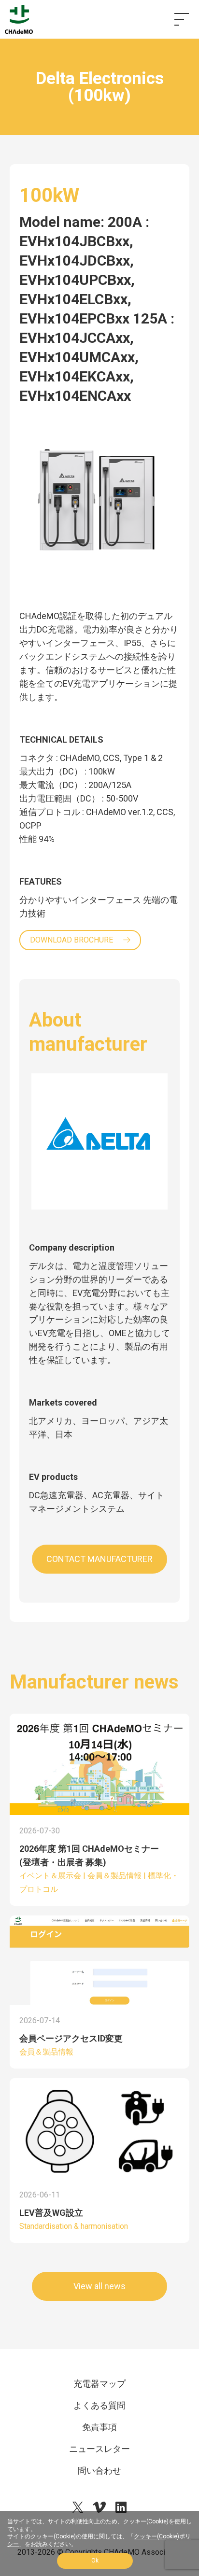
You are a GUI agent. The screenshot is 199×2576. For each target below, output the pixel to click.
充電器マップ (99, 2384)
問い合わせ (99, 2470)
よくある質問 (99, 2405)
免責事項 (99, 2427)
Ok (95, 2561)
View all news (99, 2286)
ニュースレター (99, 2449)
